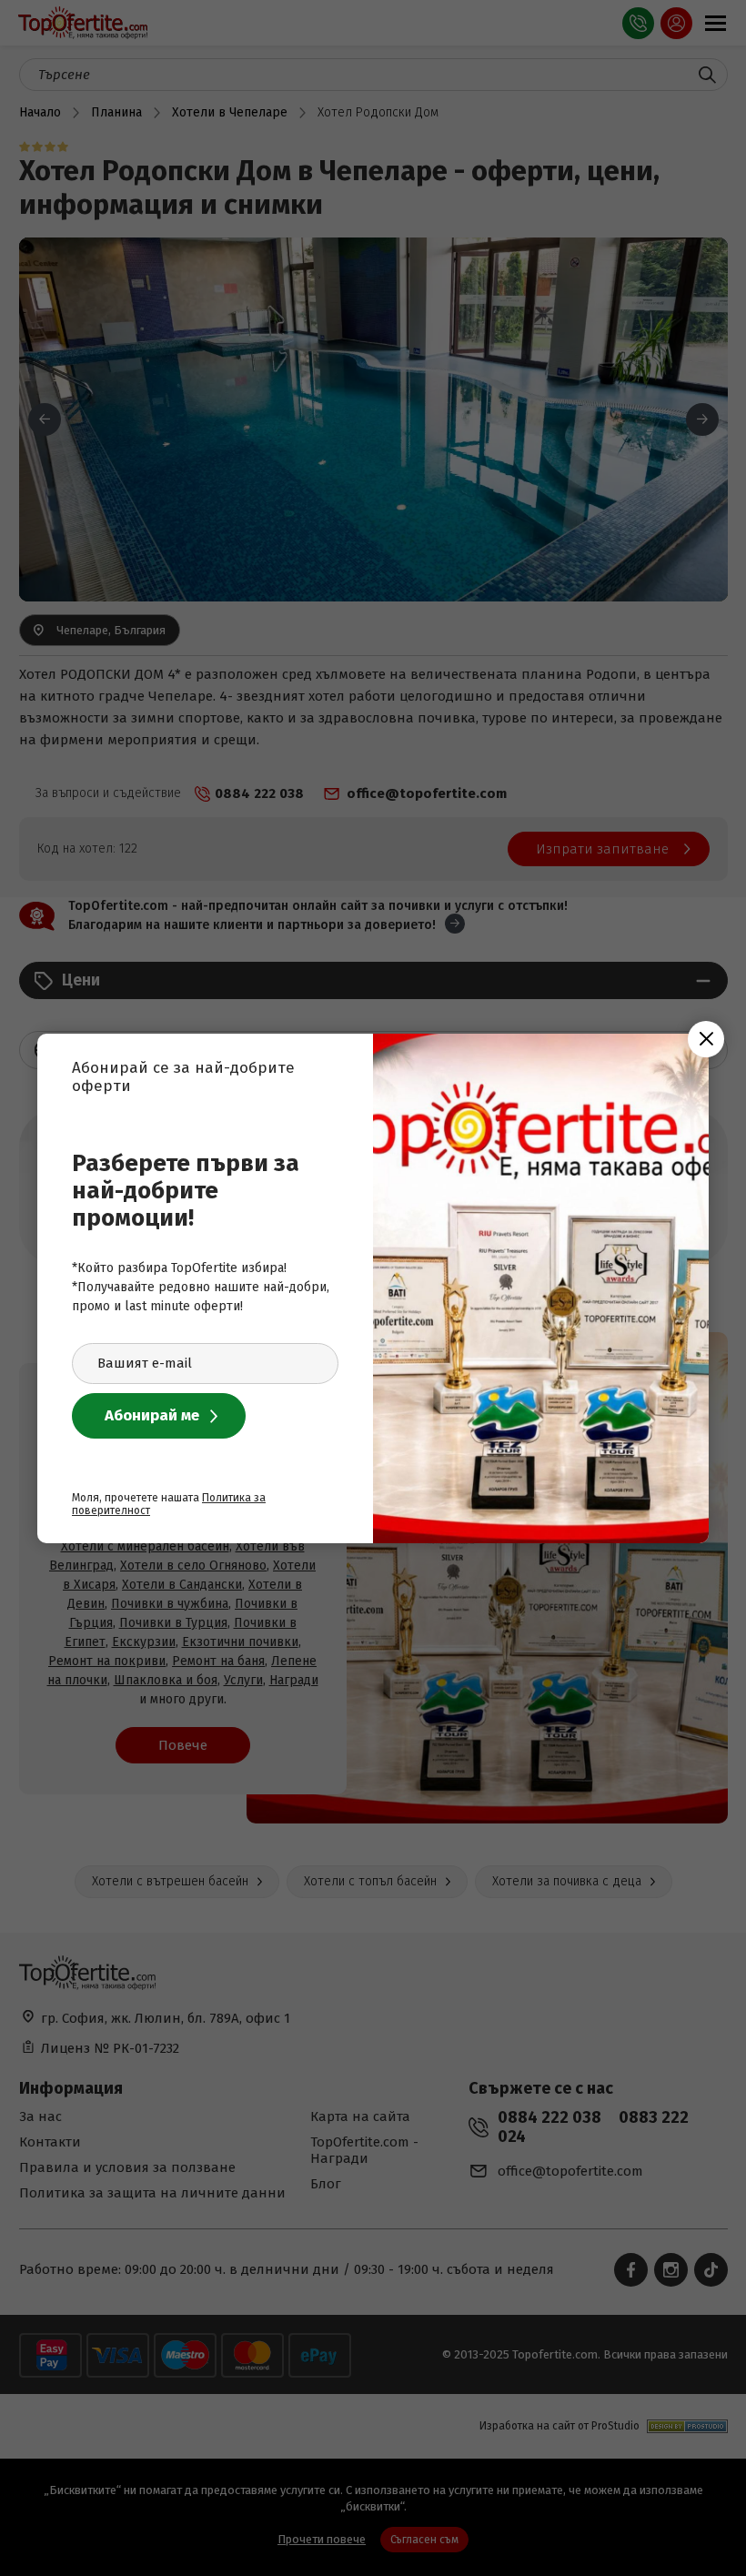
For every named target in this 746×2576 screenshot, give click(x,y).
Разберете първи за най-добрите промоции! (186, 1191)
